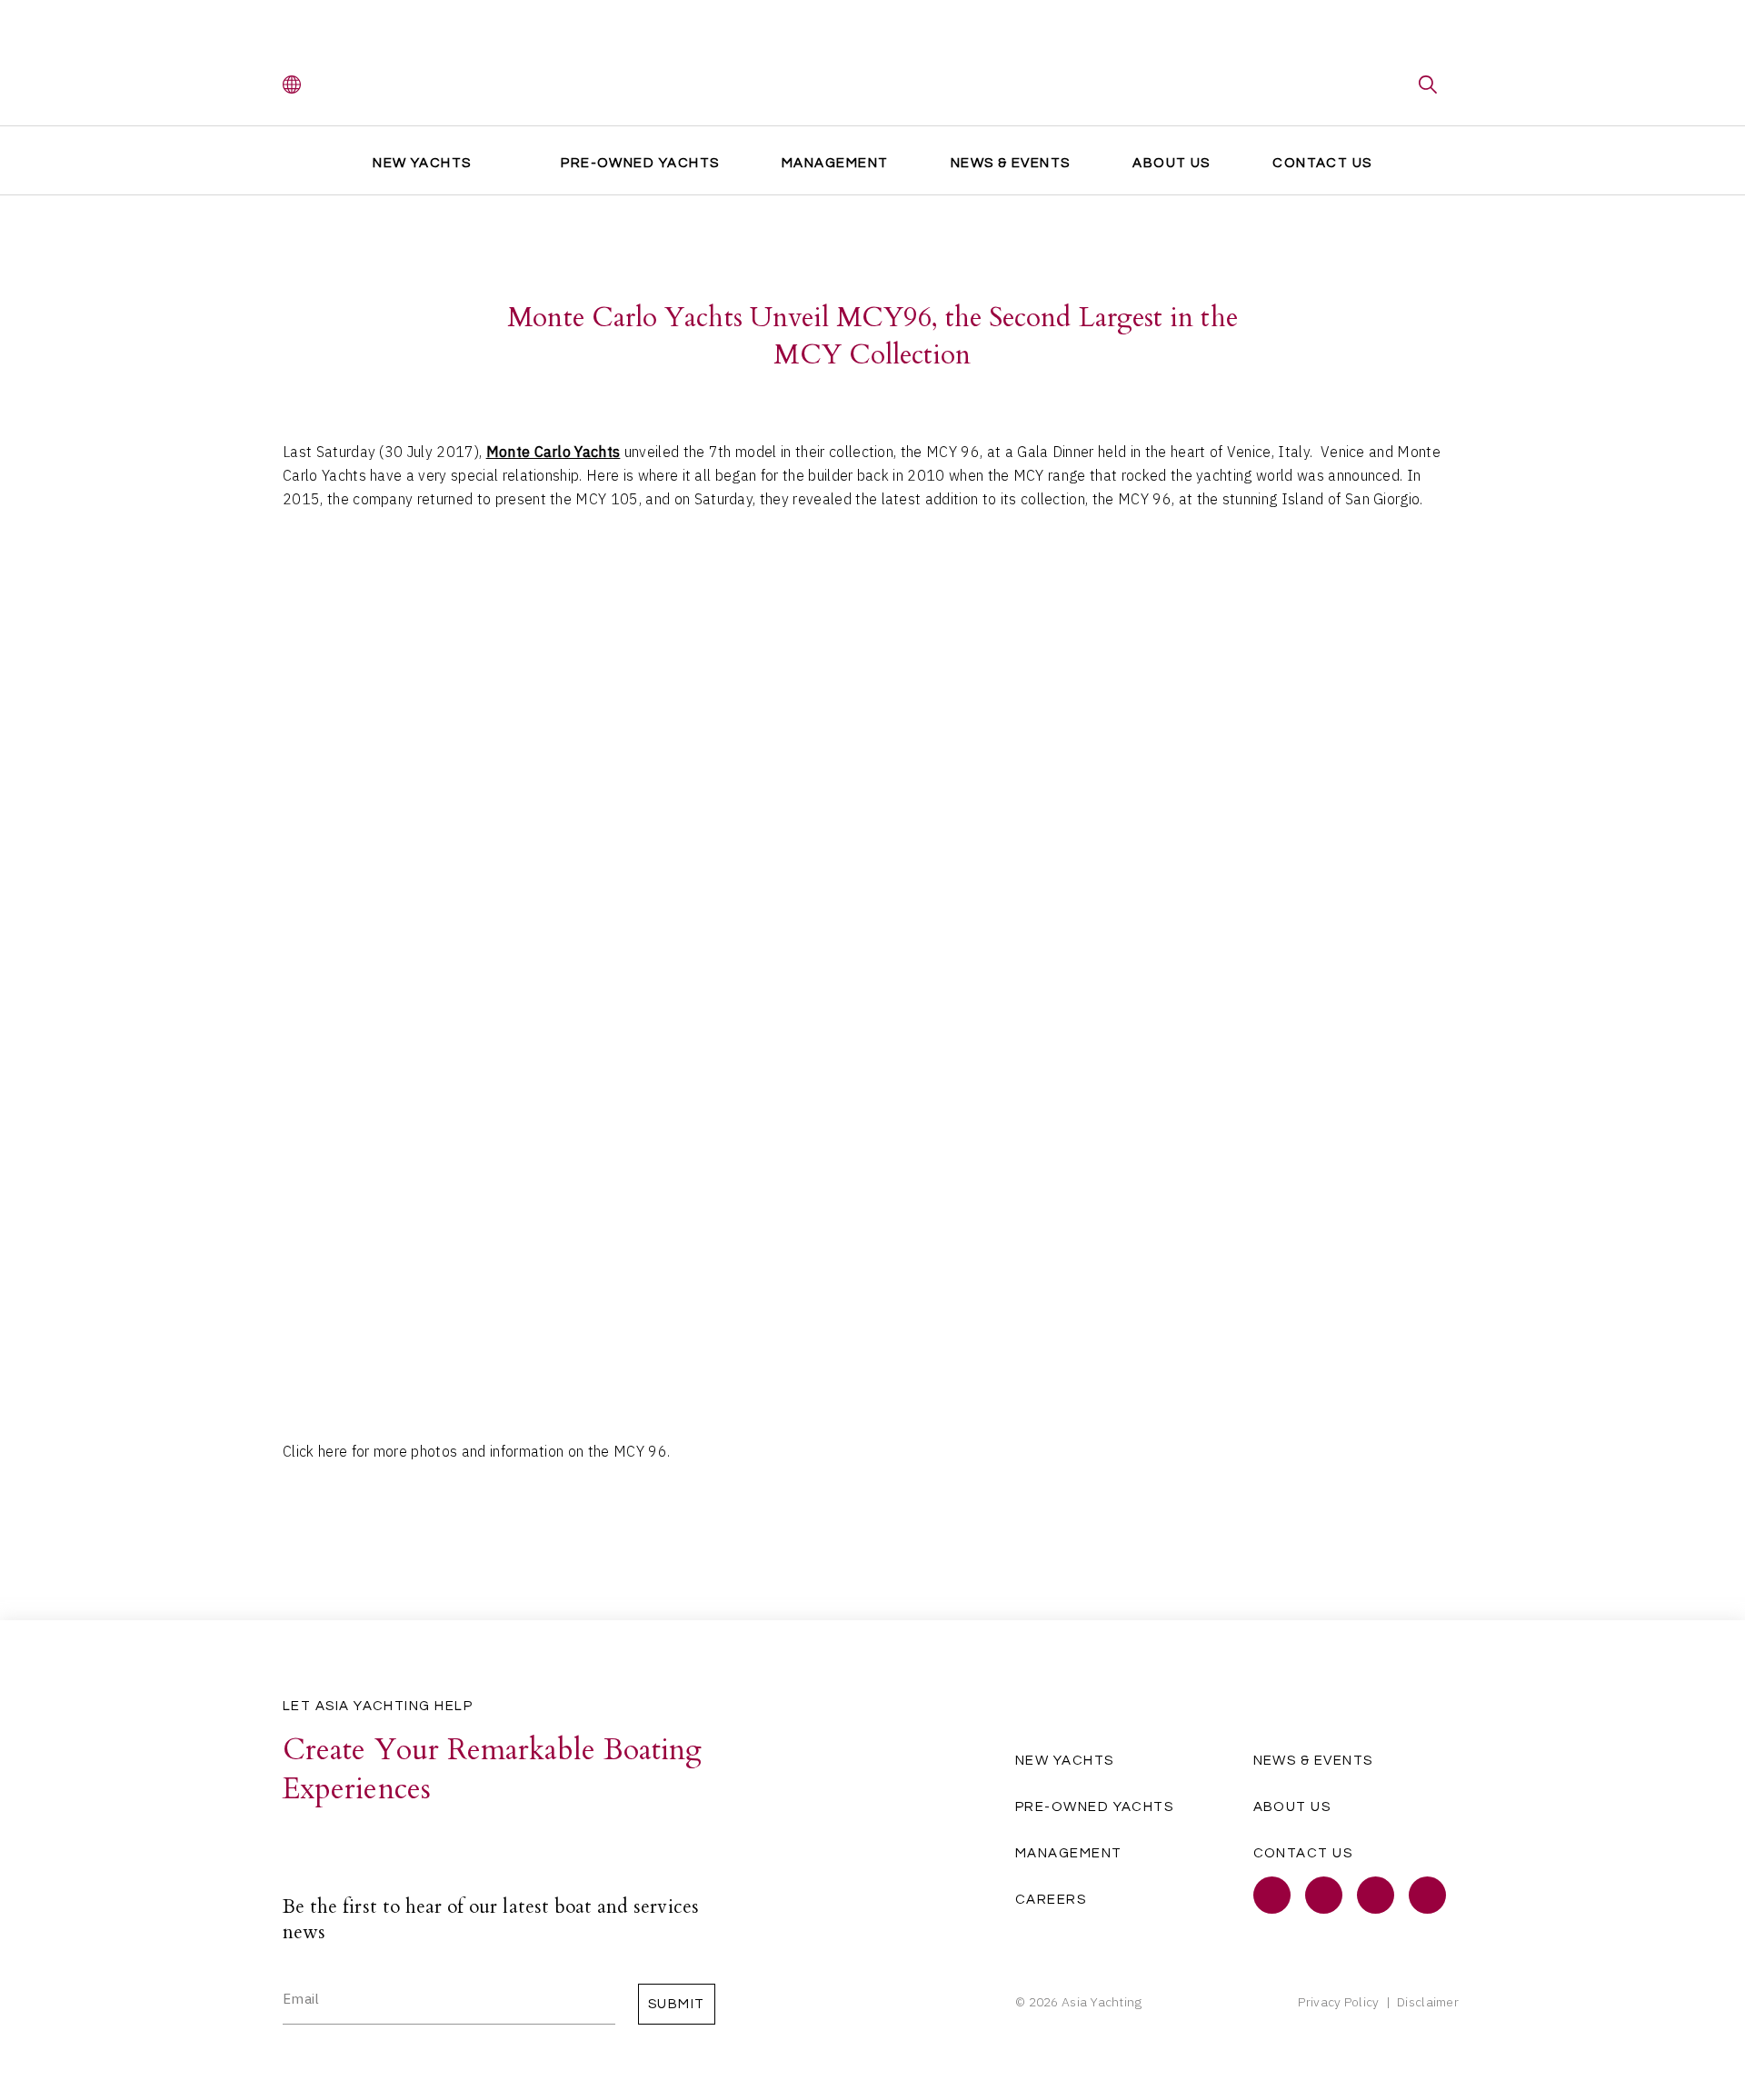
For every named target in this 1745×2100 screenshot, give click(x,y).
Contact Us (1322, 163)
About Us (1172, 163)
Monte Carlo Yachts (553, 452)
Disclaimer (1428, 2002)
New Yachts (422, 163)
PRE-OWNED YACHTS (640, 163)
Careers (1051, 1900)
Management (835, 163)
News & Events (1011, 163)
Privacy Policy (1338, 2002)
